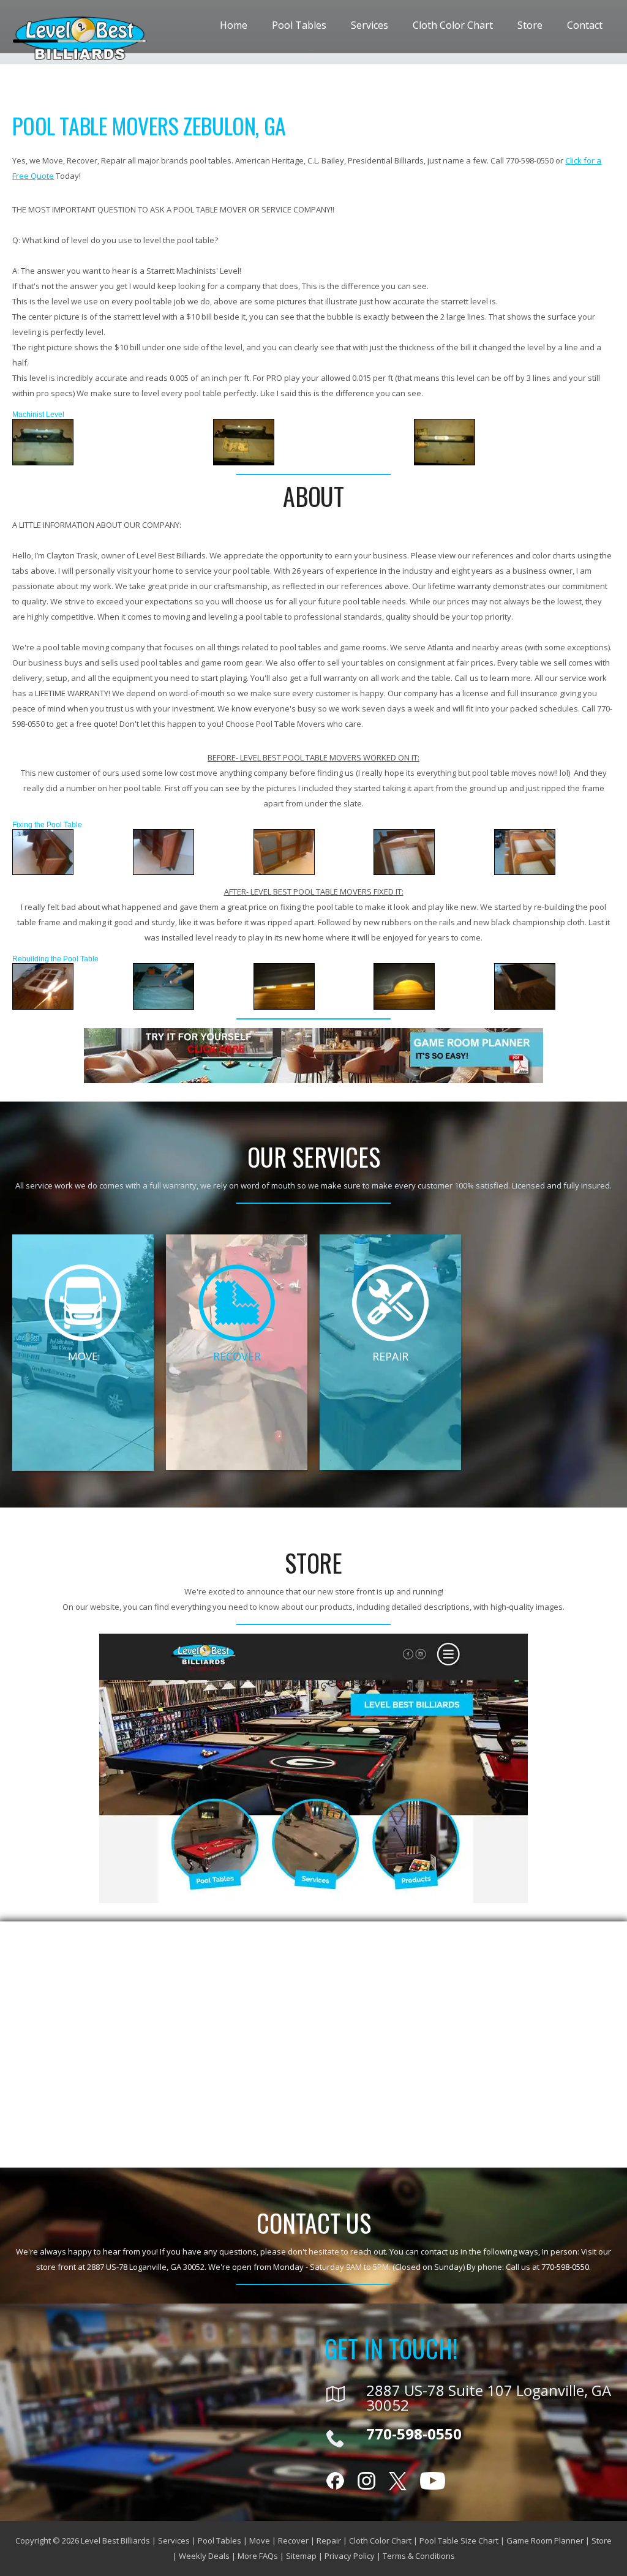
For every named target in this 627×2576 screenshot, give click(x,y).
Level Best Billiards (115, 2540)
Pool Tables (299, 25)
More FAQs (258, 2556)
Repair (329, 2540)
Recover (293, 2540)
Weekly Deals (204, 2556)
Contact (585, 25)
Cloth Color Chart (453, 25)
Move (260, 2540)
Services (370, 25)
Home (234, 25)
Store (530, 25)
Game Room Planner (545, 2540)
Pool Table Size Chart (459, 2540)
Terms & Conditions (419, 2556)
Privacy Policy (350, 2556)
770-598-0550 (565, 2267)
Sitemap (301, 2556)
